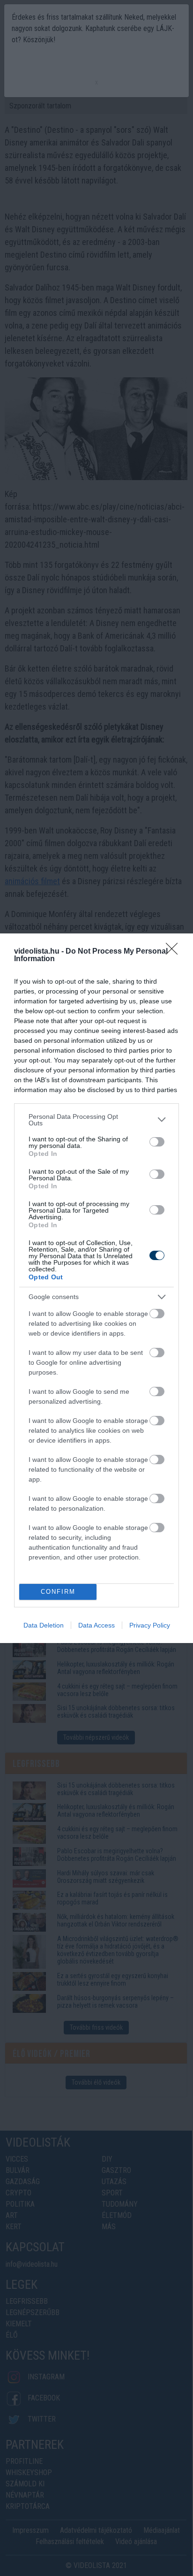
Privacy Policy (150, 1625)
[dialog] (96, 1288)
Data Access (96, 1625)
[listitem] (96, 1120)
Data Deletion (44, 1625)
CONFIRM (58, 1592)
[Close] (175, 952)
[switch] (157, 1142)
